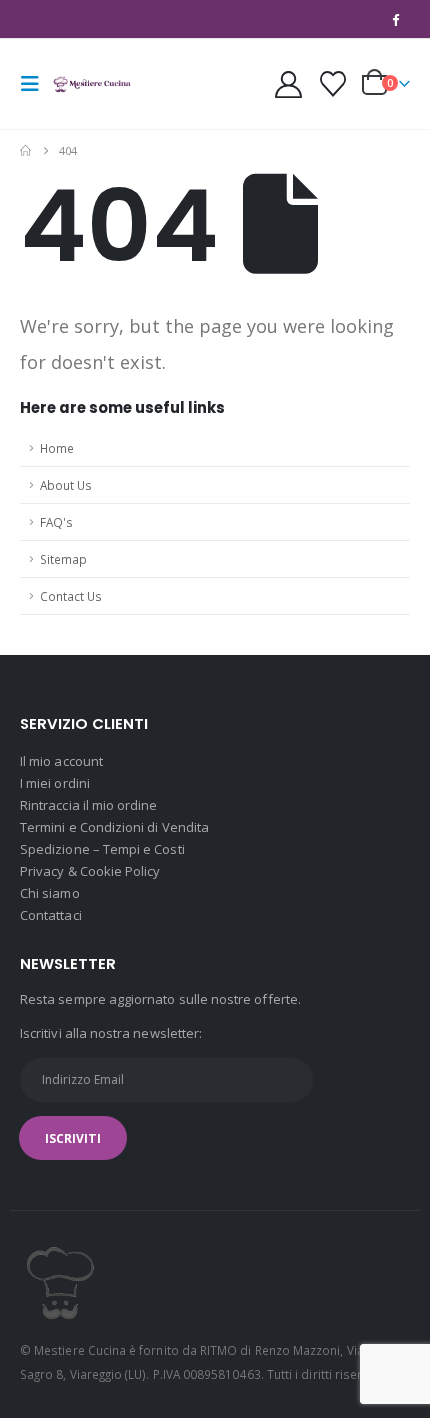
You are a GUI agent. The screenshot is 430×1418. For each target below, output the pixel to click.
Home (57, 448)
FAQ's (56, 522)
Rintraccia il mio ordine (89, 805)
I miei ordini (55, 783)
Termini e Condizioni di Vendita (114, 827)
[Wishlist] (333, 84)
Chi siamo (50, 893)
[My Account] (288, 84)
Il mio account (61, 761)
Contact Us (71, 596)
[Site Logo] (92, 84)
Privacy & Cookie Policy (90, 871)
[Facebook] (396, 19)
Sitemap (63, 559)
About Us (66, 485)
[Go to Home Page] (25, 151)
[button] (36, 84)
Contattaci (51, 915)
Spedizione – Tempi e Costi (102, 849)
